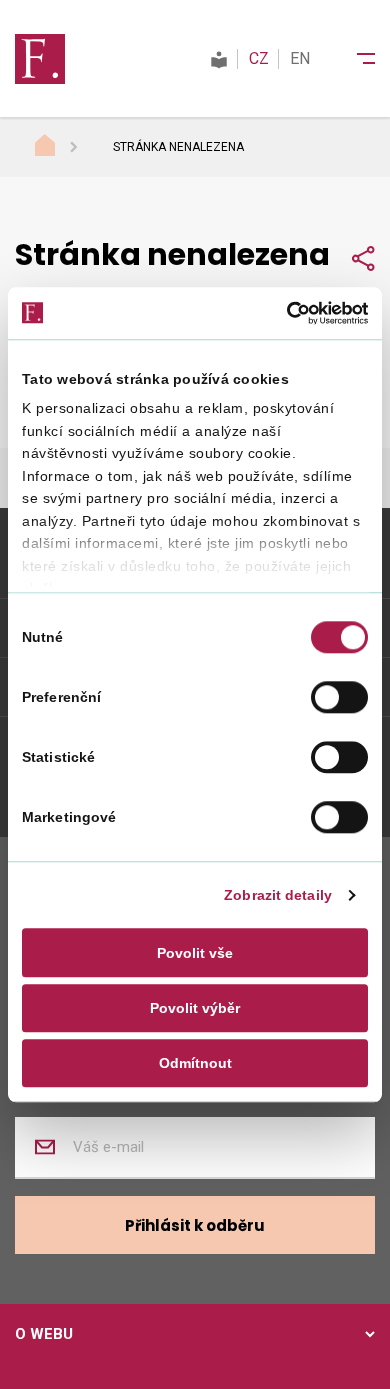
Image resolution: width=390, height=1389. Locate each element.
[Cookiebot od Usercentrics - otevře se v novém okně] (281, 313)
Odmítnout (195, 1063)
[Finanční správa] (40, 58)
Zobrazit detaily (278, 896)
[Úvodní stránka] (64, 148)
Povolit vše (195, 953)
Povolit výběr (195, 1008)
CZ (259, 58)
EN (300, 58)
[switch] (339, 697)
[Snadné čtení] (219, 58)
